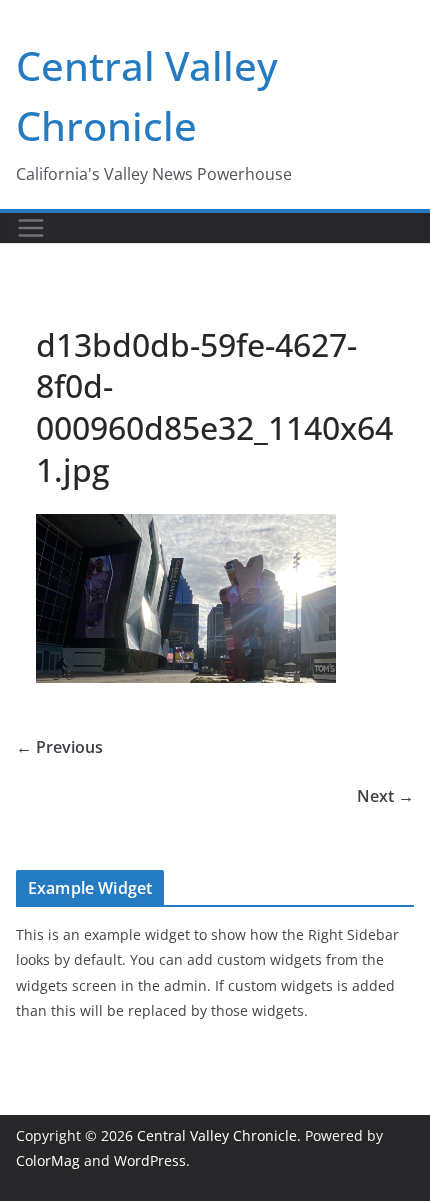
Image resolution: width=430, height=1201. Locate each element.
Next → (385, 796)
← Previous (59, 747)
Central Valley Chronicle (217, 1135)
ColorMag (48, 1160)
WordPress (150, 1160)
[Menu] (31, 228)
